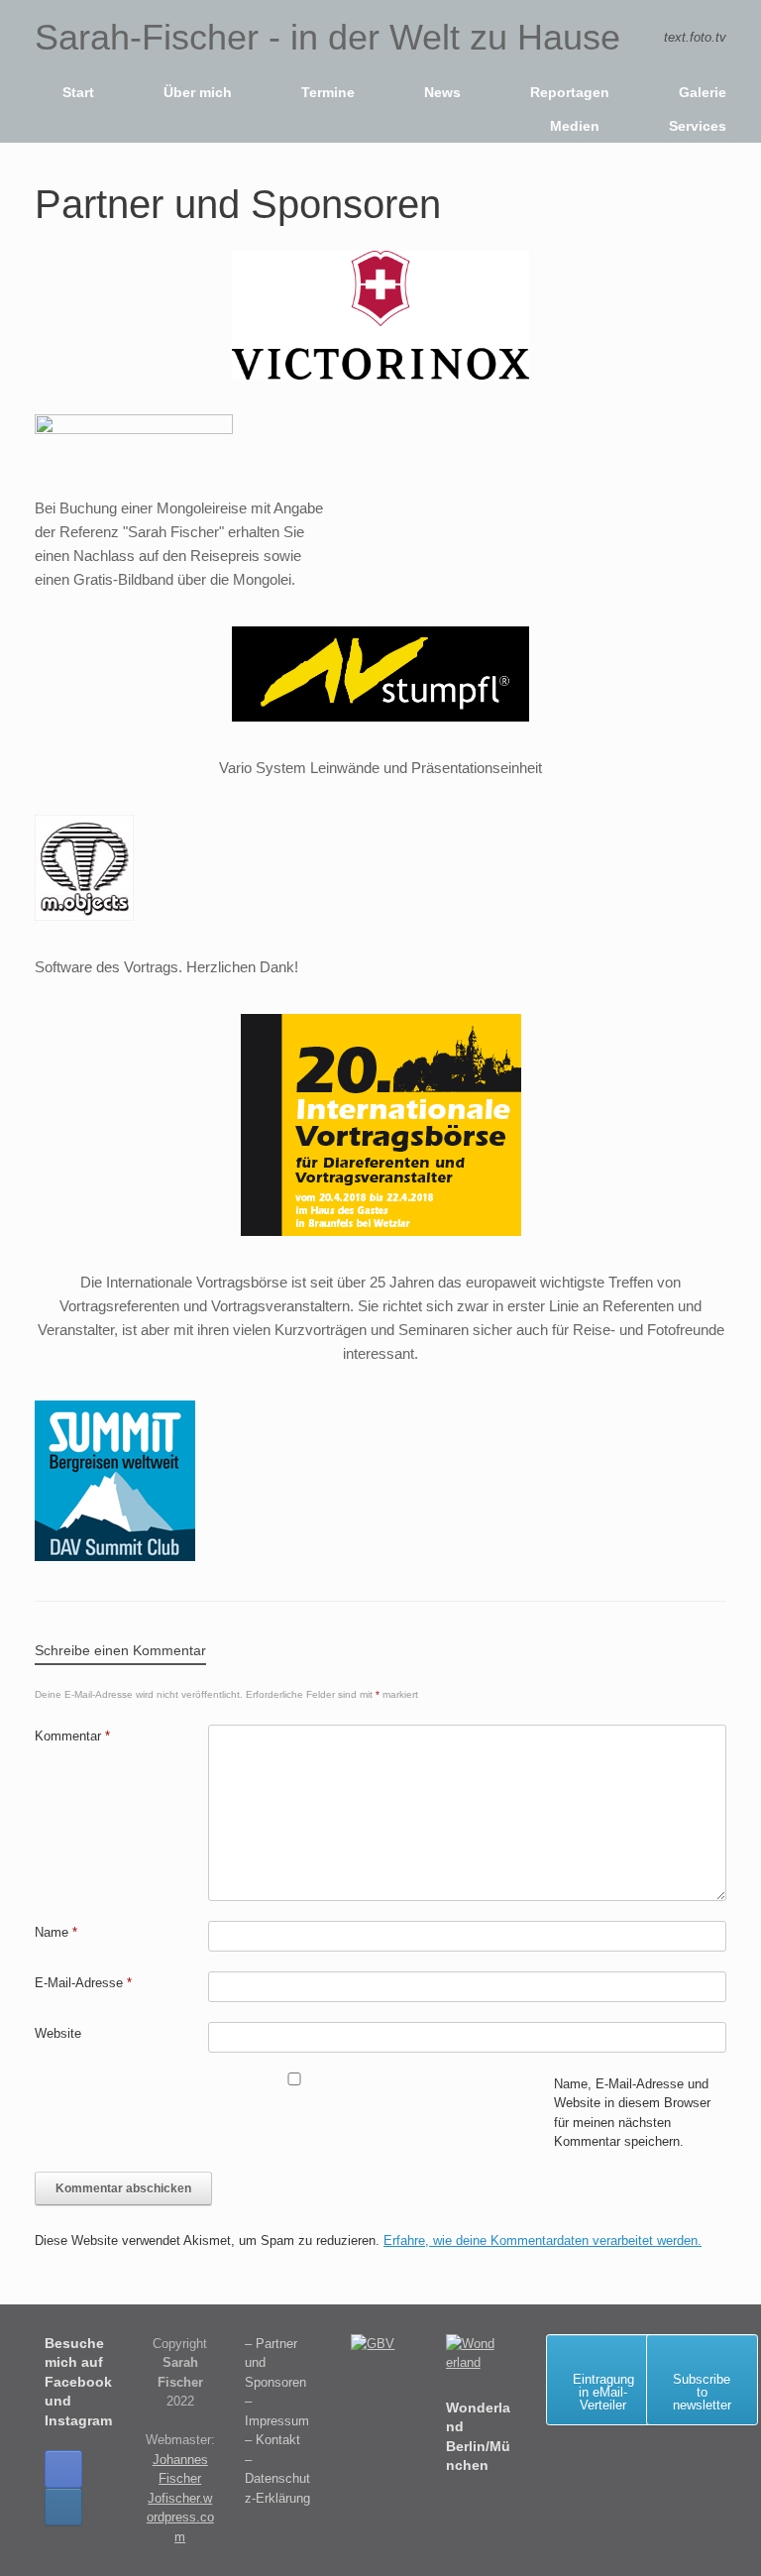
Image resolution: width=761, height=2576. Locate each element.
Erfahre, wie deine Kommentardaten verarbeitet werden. (543, 2240)
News (442, 92)
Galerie (703, 92)
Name (56, 1932)
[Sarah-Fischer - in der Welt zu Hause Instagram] (63, 2507)
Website (58, 2033)
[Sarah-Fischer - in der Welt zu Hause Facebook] (63, 2469)
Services (698, 126)
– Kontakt (272, 2440)
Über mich (198, 92)
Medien (575, 126)
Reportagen (570, 92)
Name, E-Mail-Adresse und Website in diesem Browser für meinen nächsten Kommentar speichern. (632, 2113)
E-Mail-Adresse (83, 1983)
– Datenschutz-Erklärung (277, 2479)
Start (78, 92)
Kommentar (72, 1736)
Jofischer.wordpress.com (180, 2518)
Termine (328, 92)
